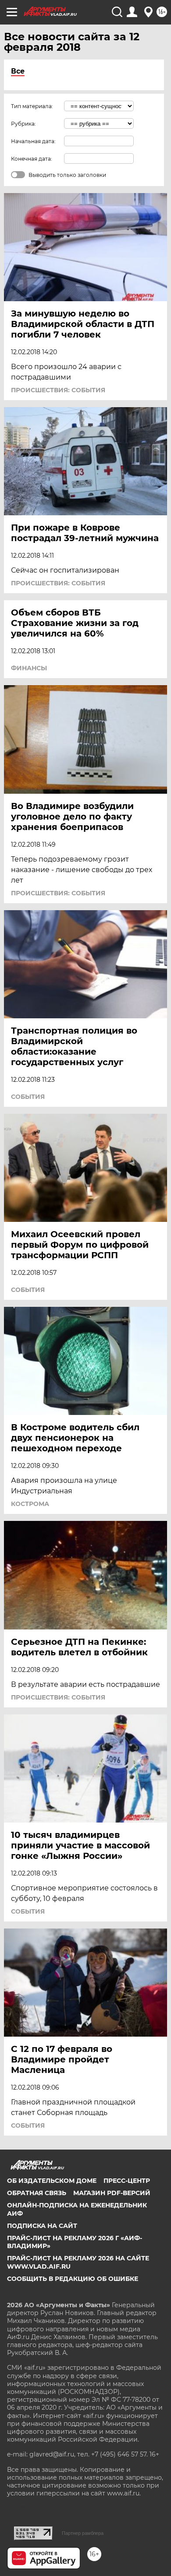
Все (18, 71)
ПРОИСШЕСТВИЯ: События (58, 390)
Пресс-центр (127, 2181)
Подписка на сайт (42, 2226)
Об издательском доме (52, 2181)
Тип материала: (32, 106)
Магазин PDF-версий (112, 2193)
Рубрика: (23, 124)
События (28, 1097)
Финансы (29, 668)
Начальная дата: (33, 141)
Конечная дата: (32, 159)
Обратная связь (37, 2193)
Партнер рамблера (83, 2533)
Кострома (30, 1504)
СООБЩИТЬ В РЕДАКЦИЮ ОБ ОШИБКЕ (73, 2279)
